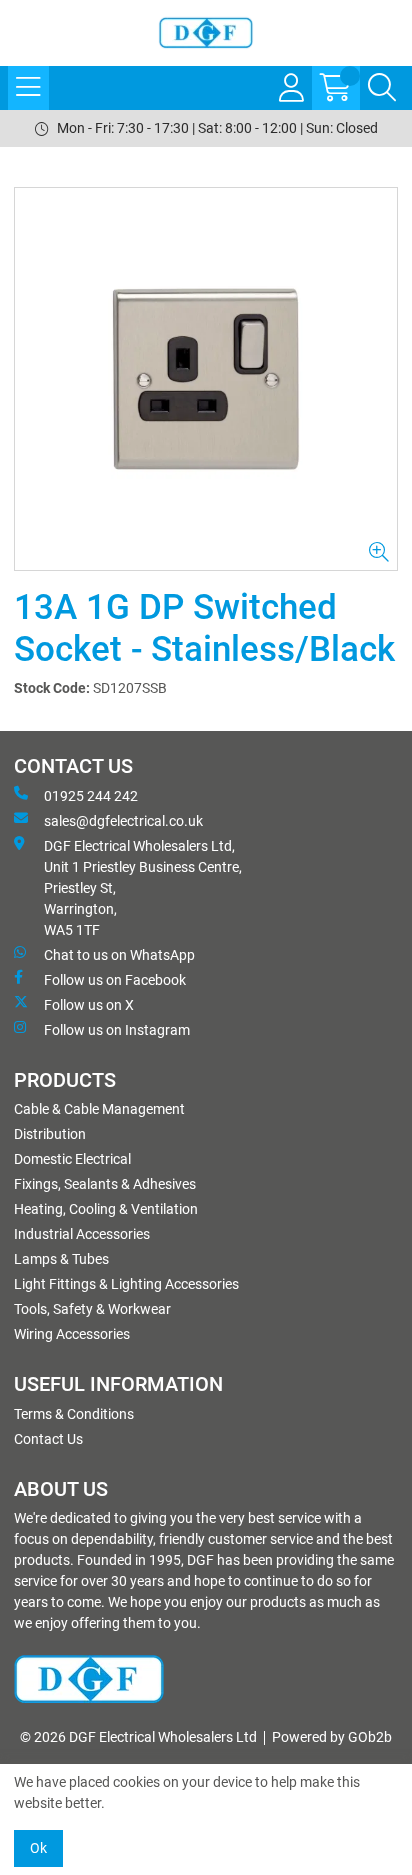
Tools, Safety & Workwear (92, 1309)
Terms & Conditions (74, 1414)
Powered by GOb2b (332, 1737)
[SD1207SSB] (206, 379)
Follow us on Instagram (117, 1030)
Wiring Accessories (72, 1334)
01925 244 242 (91, 796)
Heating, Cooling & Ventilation (106, 1209)
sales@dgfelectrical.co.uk (123, 821)
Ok (38, 1848)
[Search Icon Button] (382, 88)
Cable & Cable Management (99, 1109)
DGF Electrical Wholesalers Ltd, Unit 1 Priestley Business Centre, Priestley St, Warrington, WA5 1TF (143, 888)
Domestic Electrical (72, 1159)
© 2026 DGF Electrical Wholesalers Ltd (138, 1737)
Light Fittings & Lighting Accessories (126, 1284)
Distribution (50, 1134)
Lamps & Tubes (61, 1259)
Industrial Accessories (82, 1234)
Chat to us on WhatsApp (119, 955)
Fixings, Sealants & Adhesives (105, 1184)
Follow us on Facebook (115, 980)
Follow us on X (89, 1005)
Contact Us (48, 1439)
